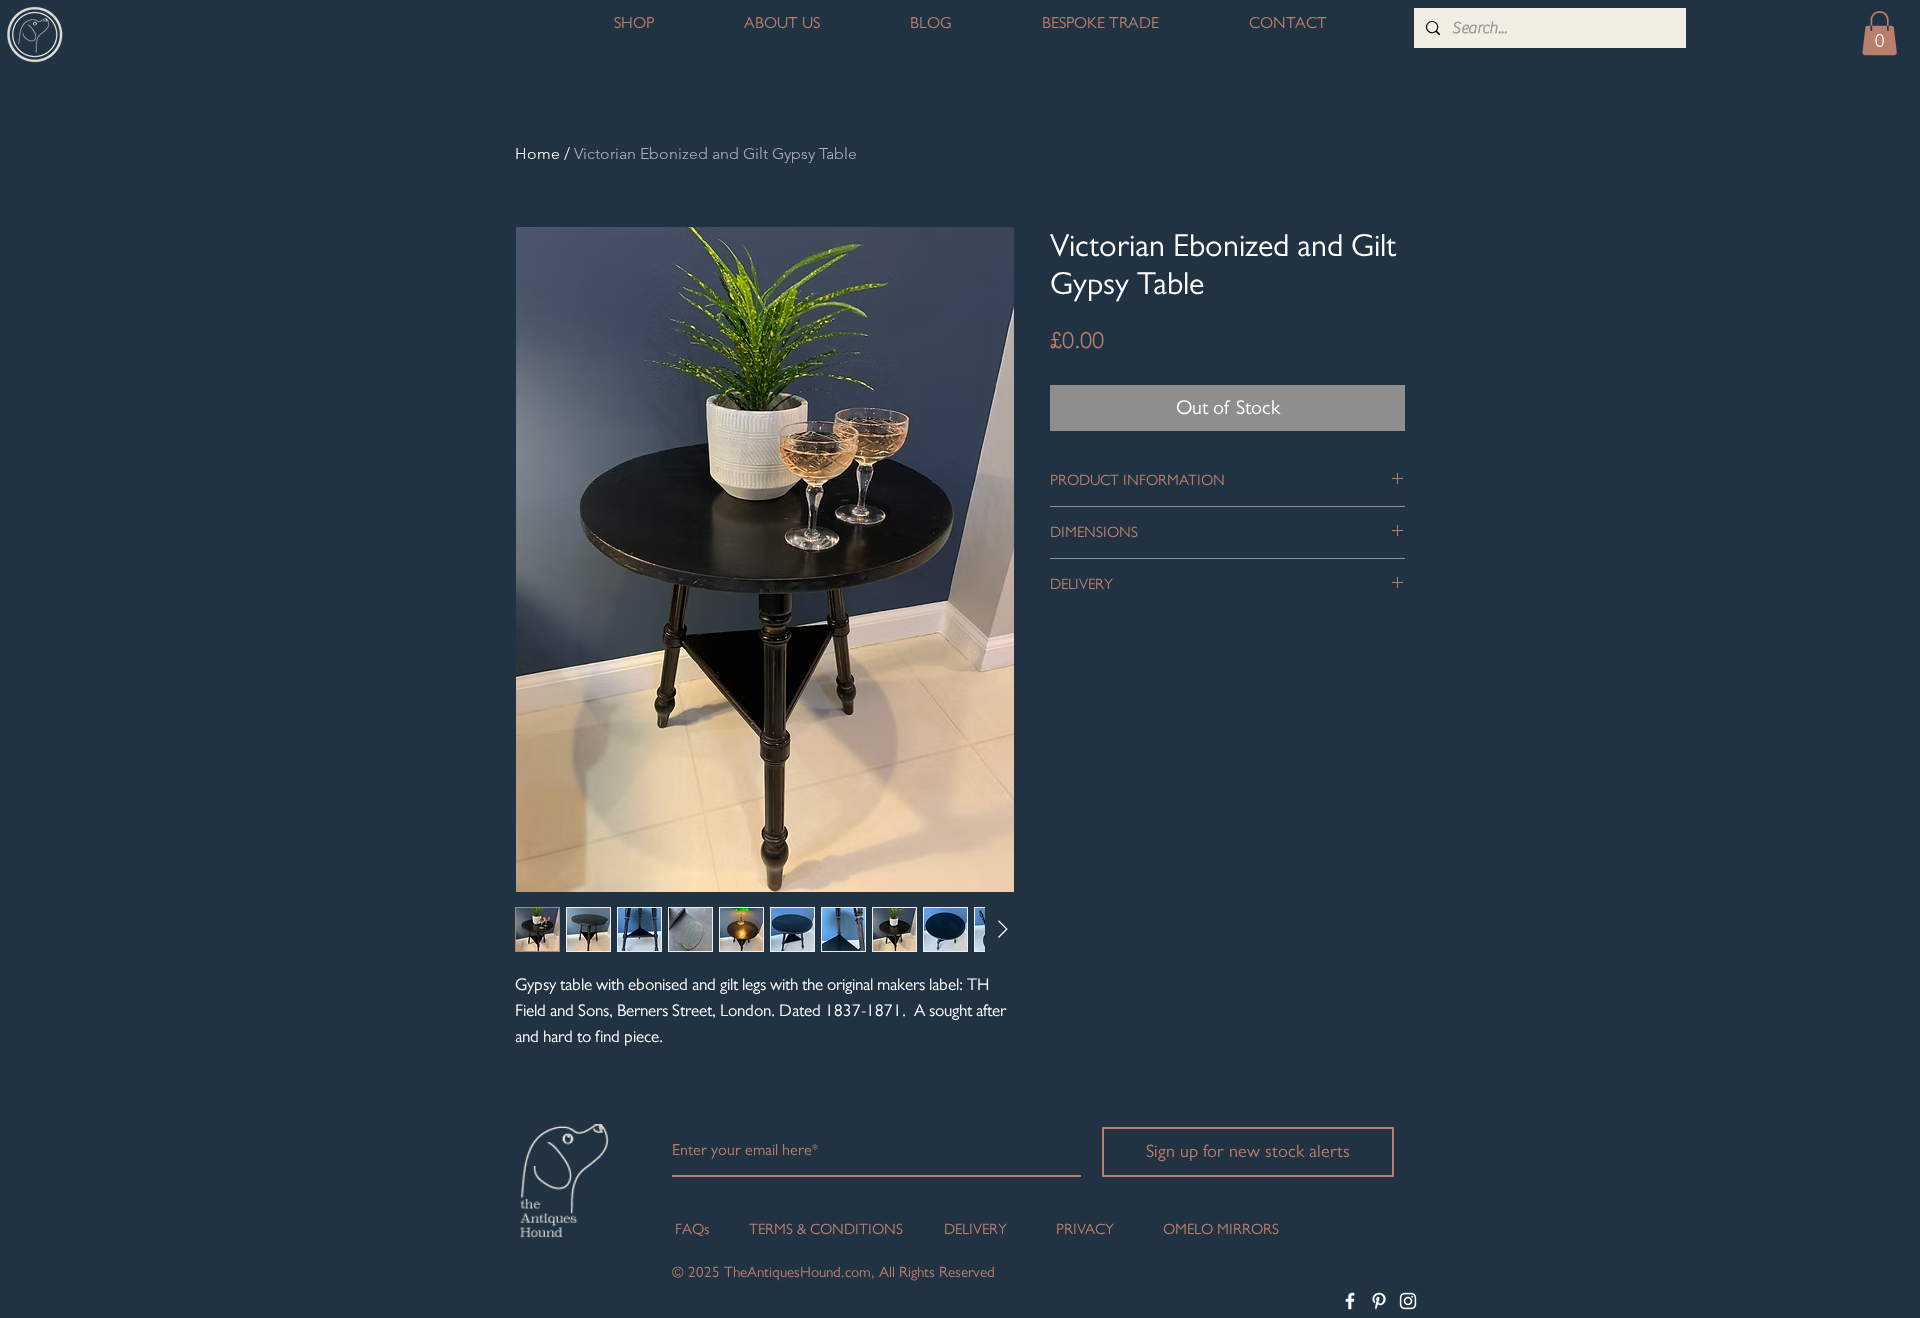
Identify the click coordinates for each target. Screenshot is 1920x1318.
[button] (1879, 33)
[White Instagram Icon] (1408, 1301)
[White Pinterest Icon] (1379, 1301)
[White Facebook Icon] (1350, 1301)
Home (537, 153)
